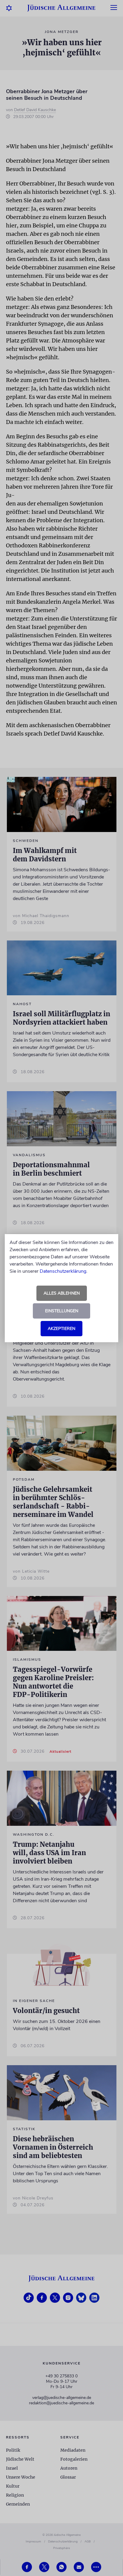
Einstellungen (62, 1311)
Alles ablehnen (62, 1293)
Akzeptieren (61, 1329)
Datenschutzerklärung (63, 1271)
